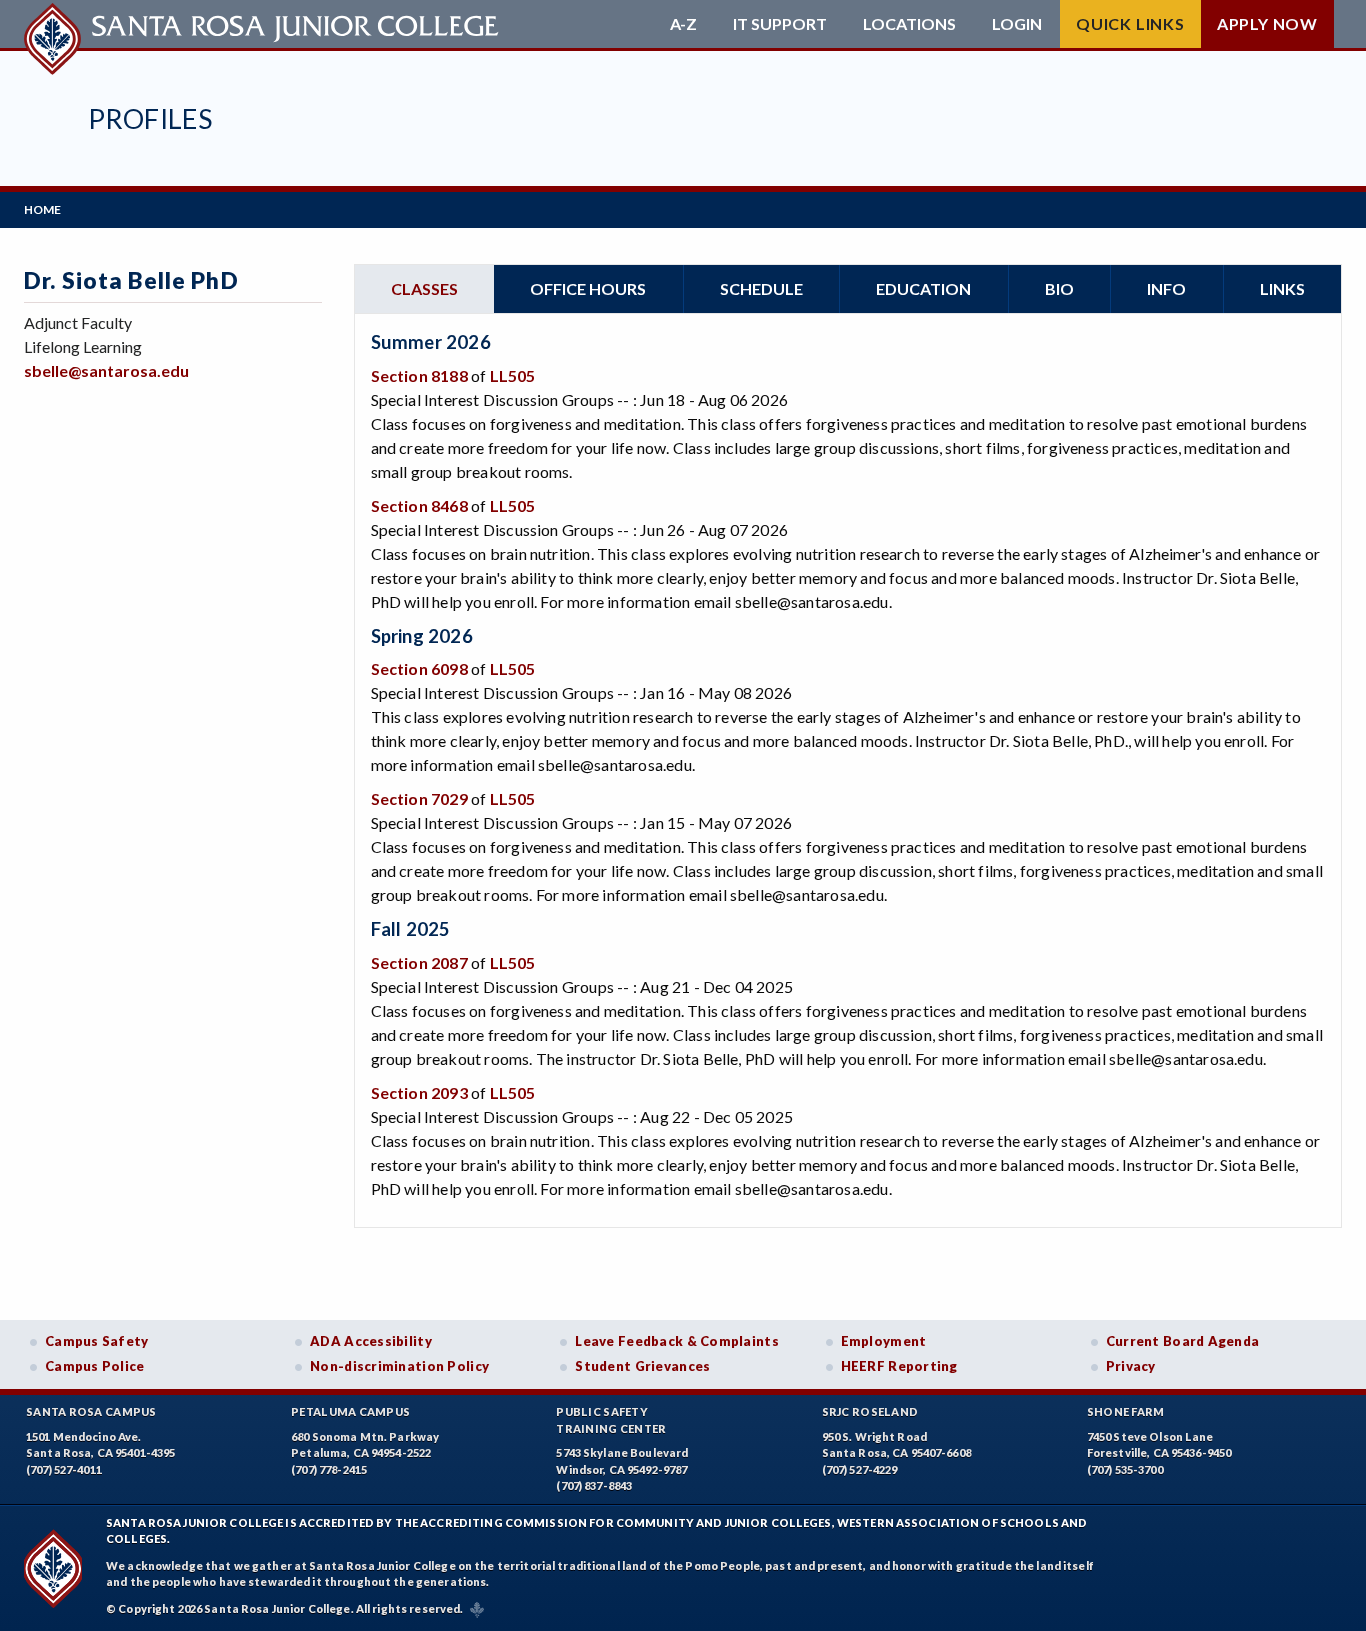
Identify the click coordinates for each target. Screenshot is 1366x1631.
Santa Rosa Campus (91, 1411)
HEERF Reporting (899, 1366)
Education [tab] (923, 288)
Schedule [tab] (761, 288)
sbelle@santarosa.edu (106, 370)
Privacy (1131, 1366)
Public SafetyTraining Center (611, 1420)
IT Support (780, 24)
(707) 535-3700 (1125, 1469)
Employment (884, 1341)
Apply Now (1267, 23)
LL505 (513, 375)
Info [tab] (1166, 288)
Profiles (150, 118)
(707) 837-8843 (594, 1485)
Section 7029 (419, 798)
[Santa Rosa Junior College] (264, 24)
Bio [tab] (1059, 288)
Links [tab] (1282, 288)
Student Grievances (642, 1366)
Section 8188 (419, 375)
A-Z (683, 24)
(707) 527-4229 (860, 1469)
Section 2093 (419, 1092)
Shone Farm (1126, 1411)
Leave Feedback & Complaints (676, 1341)
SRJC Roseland (870, 1411)
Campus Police (95, 1366)
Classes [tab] (424, 288)
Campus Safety (97, 1341)
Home (42, 209)
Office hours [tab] (588, 288)
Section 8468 (419, 505)
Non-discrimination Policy (399, 1366)
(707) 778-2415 (329, 1469)
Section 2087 (419, 962)
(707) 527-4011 (64, 1469)
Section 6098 (419, 668)
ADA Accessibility (371, 1341)
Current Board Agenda (1183, 1341)
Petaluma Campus (350, 1411)
